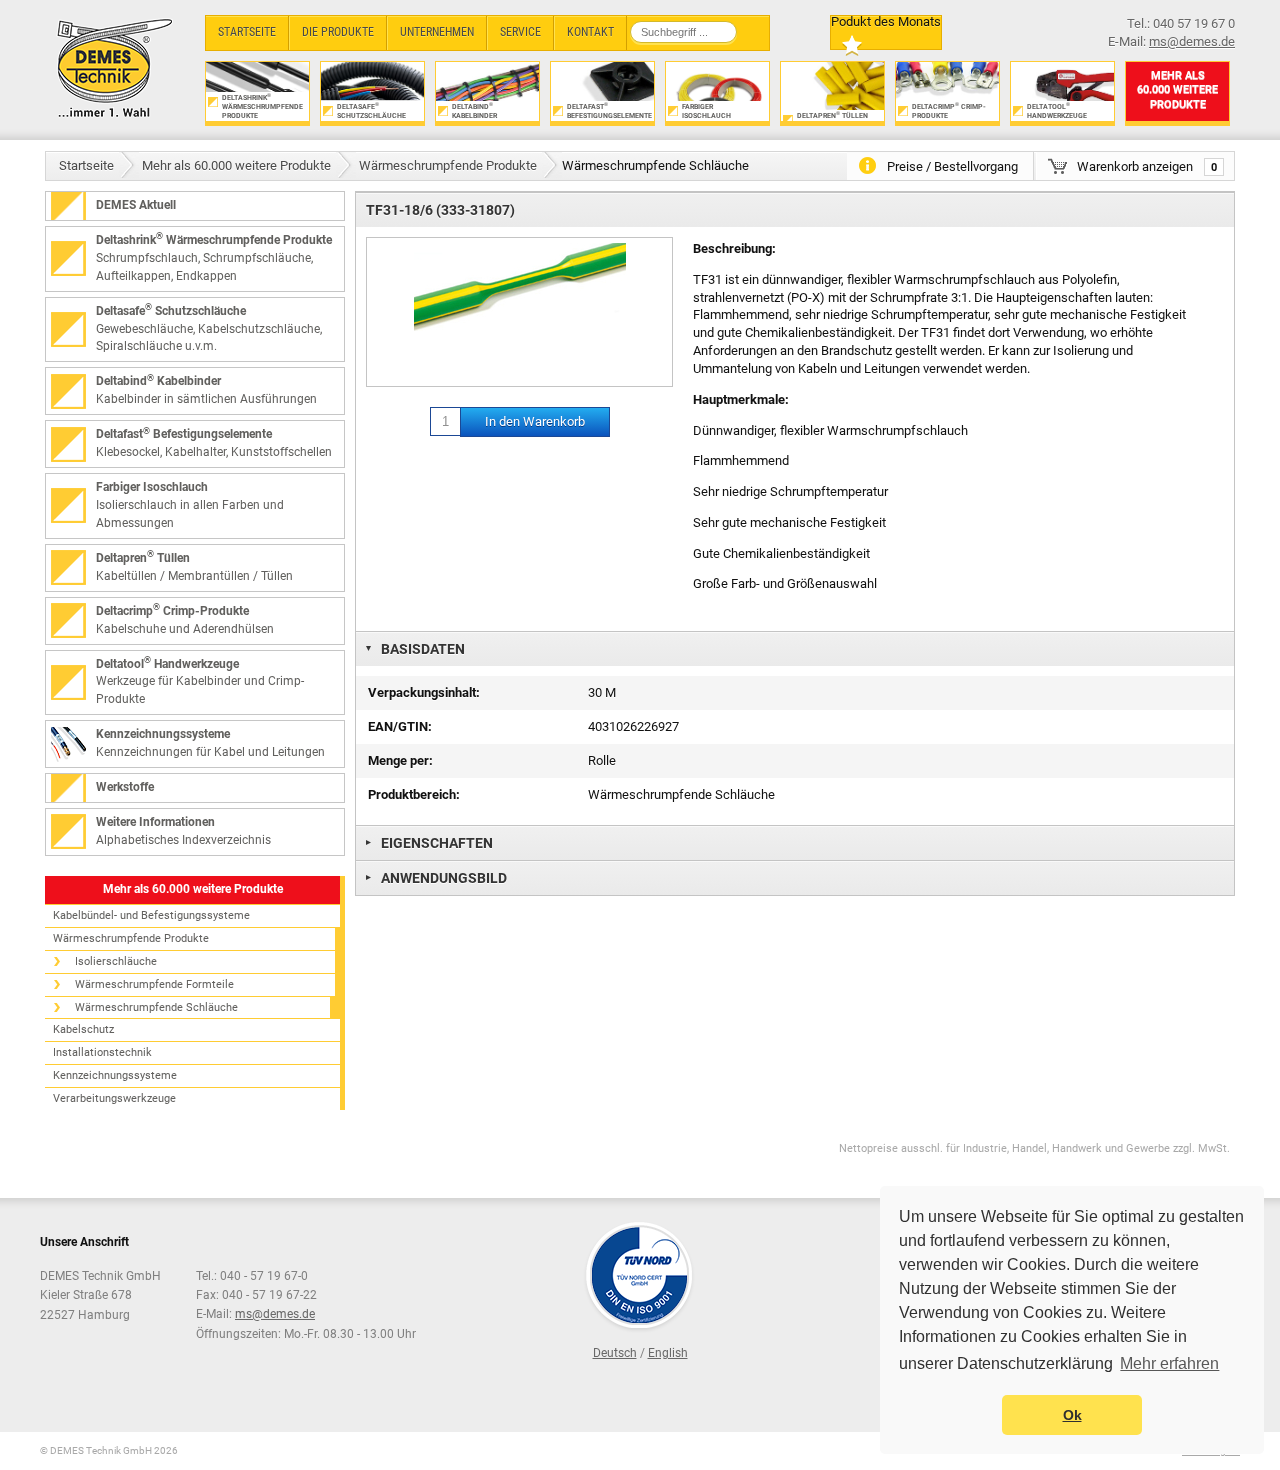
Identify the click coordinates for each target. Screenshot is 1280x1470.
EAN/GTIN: (400, 726)
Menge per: (400, 760)
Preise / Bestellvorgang (952, 166)
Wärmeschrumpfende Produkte (448, 165)
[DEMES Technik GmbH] (115, 67)
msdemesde (275, 1314)
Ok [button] (1072, 1415)
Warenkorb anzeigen (1147, 166)
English (668, 1353)
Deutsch (615, 1353)
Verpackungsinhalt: (424, 692)
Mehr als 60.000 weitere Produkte (236, 165)
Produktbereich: (414, 794)
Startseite (86, 165)
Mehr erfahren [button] (1169, 1363)
